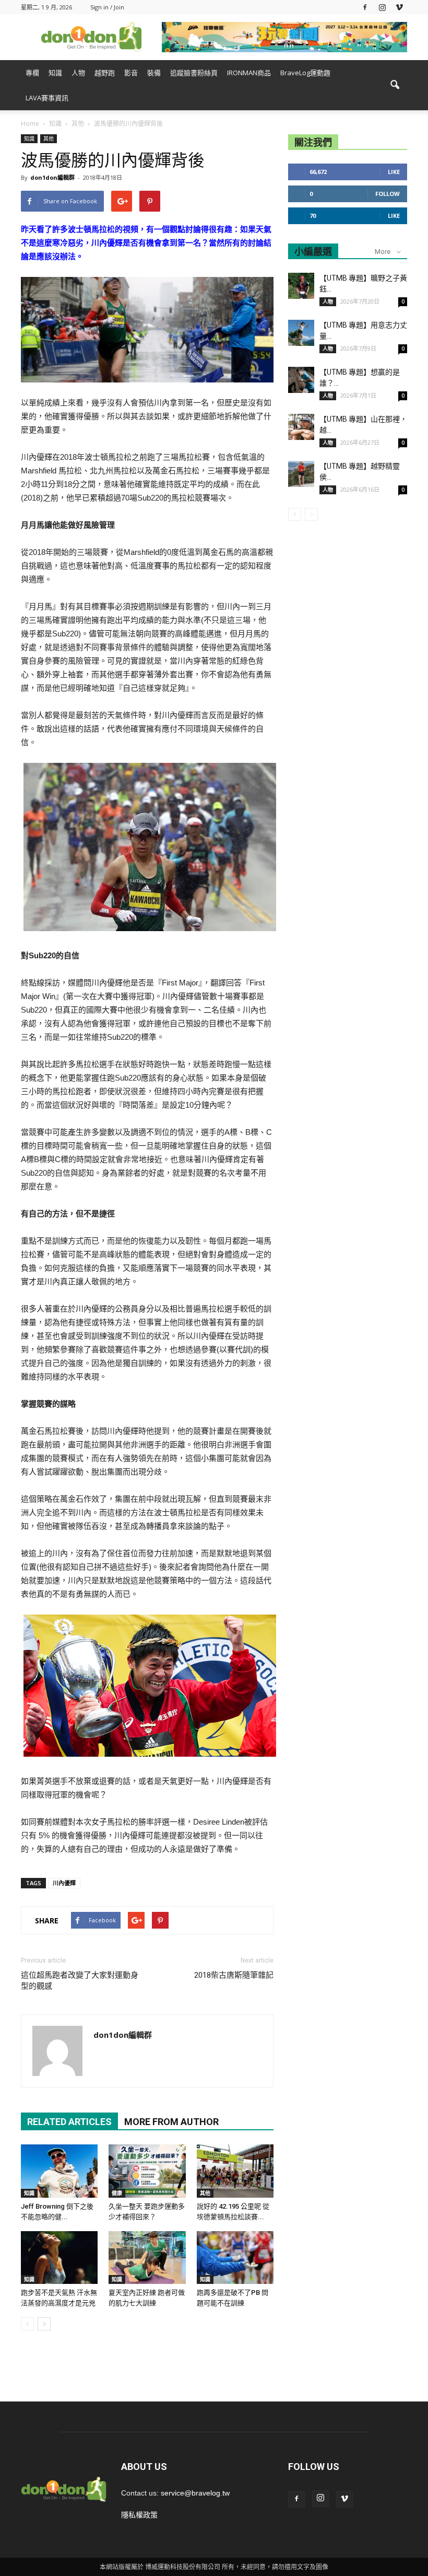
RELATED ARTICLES (69, 2122)
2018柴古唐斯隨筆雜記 (234, 1975)
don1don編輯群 (52, 177)
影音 (131, 73)
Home (30, 124)
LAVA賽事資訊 (47, 98)
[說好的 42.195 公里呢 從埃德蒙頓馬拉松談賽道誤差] (235, 2171)
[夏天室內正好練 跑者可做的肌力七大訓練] (147, 2258)
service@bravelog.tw (195, 2493)
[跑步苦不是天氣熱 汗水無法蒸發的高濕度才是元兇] (59, 2258)
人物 (78, 73)
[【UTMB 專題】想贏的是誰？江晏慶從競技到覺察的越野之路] (301, 380)
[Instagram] (382, 7)
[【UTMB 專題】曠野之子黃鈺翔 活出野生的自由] (301, 286)
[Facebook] (365, 7)
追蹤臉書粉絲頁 (194, 73)
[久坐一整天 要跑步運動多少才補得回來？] (147, 2171)
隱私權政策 (139, 2515)
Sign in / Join (107, 7)
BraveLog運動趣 (305, 73)
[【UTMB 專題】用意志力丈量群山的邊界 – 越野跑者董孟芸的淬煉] (301, 333)
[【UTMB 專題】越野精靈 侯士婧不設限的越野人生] (301, 474)
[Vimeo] (399, 7)
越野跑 (105, 73)
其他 (49, 138)
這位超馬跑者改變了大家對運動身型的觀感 (80, 1981)
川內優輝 (64, 1883)
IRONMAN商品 (249, 73)
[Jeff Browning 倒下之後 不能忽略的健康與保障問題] (59, 2171)
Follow (388, 194)
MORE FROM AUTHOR (171, 2122)
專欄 (32, 73)
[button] (395, 85)
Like (394, 172)
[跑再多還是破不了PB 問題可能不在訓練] (235, 2258)
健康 (117, 2193)
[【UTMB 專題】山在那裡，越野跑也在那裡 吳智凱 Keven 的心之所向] (301, 427)
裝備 (154, 73)
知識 (55, 73)
